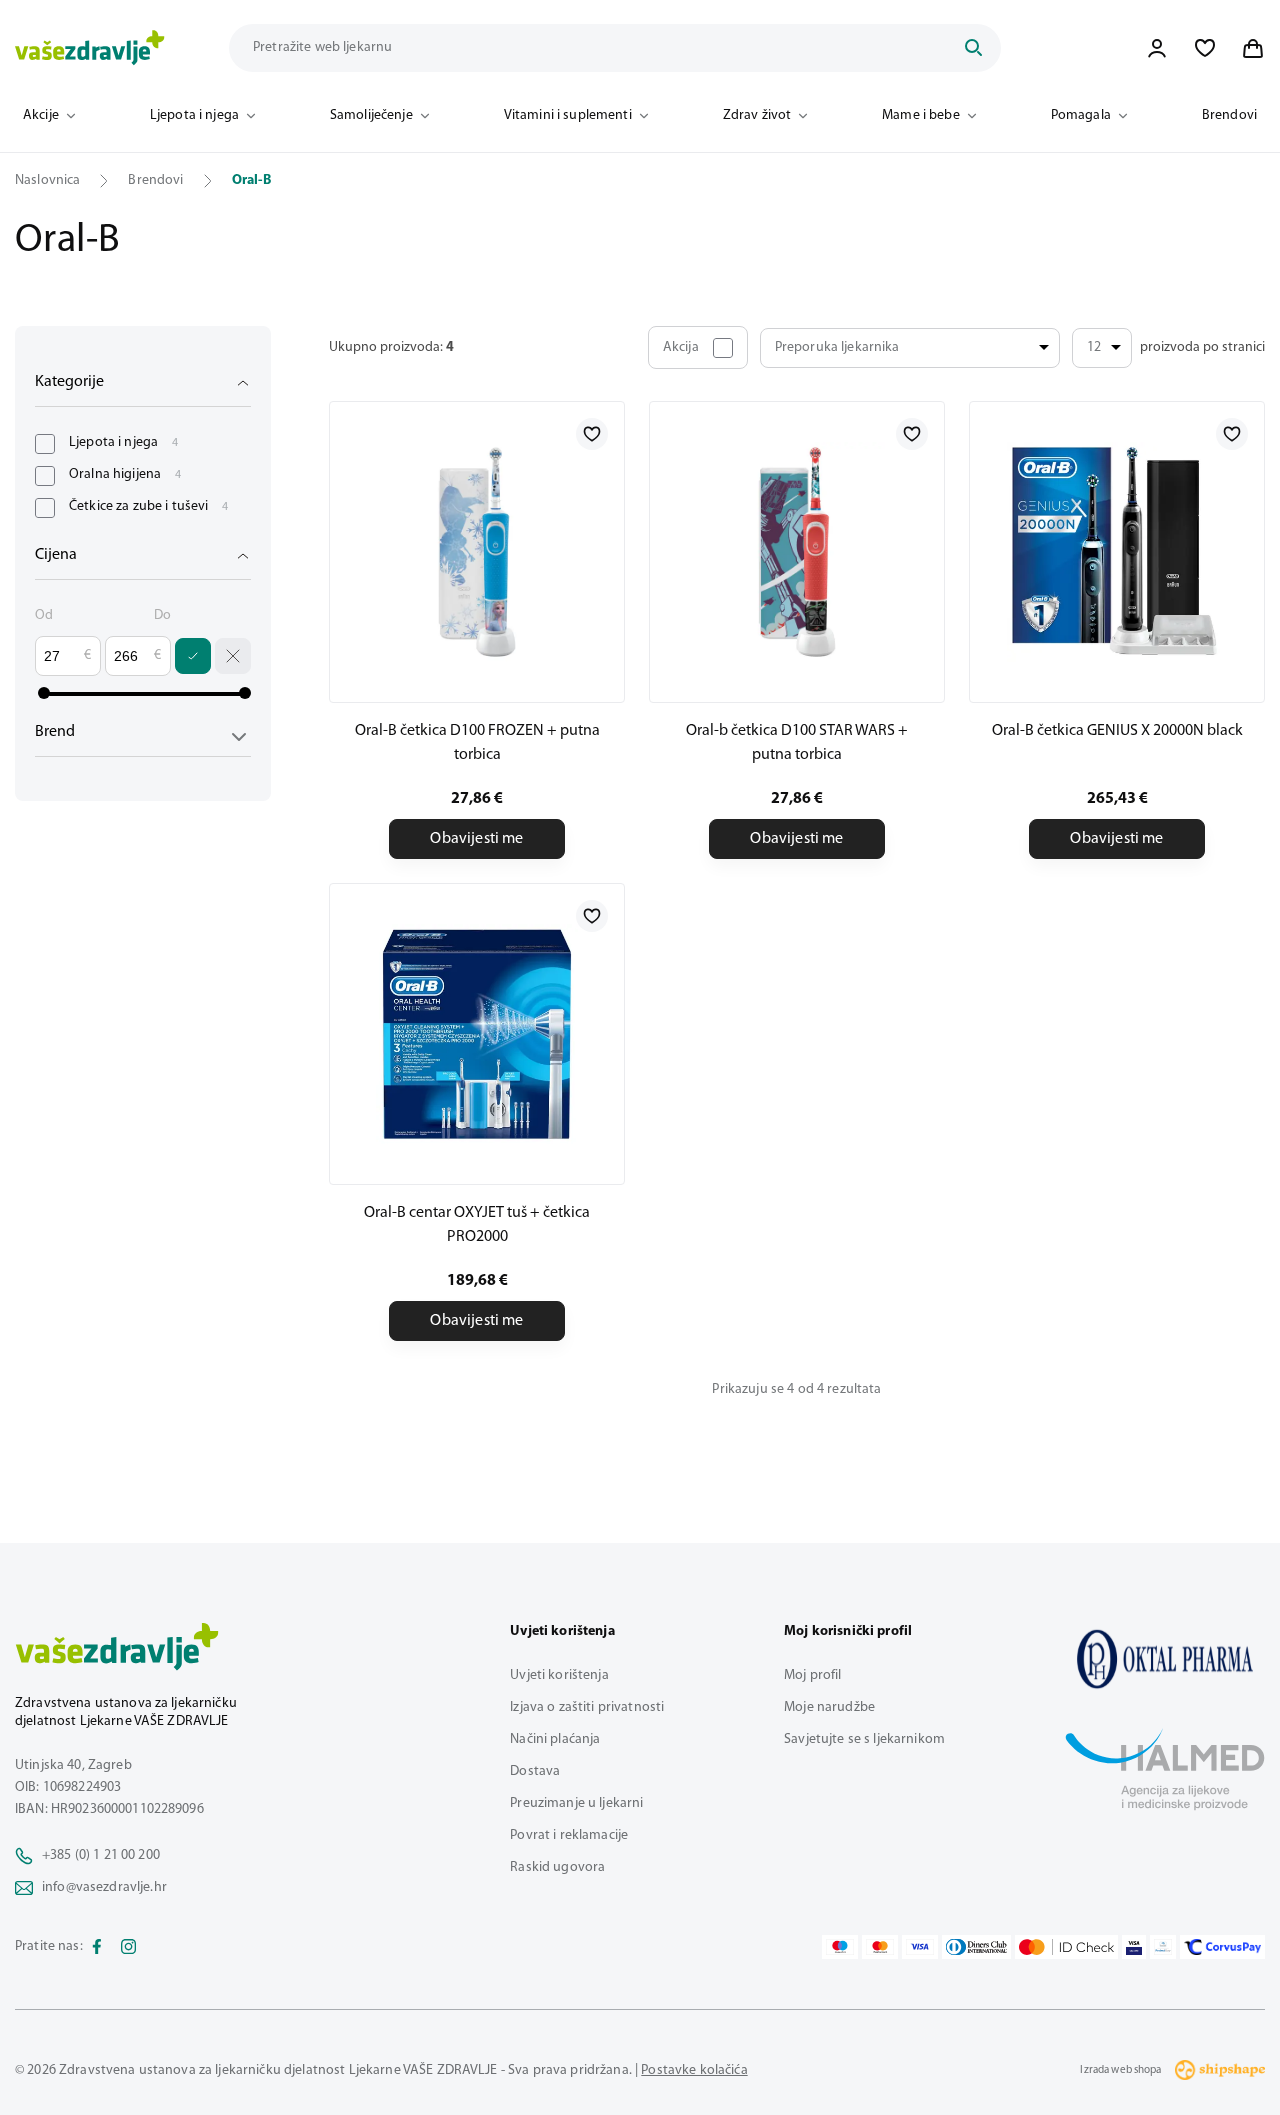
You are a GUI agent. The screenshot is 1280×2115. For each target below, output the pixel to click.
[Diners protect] (1162, 1947)
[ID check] (1066, 1947)
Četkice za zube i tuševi (149, 506)
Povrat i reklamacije (569, 1835)
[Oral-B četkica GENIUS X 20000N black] (1117, 552)
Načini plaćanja (555, 1739)
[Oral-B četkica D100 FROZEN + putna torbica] (477, 552)
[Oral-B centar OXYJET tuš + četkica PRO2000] (477, 1034)
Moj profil (812, 1675)
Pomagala (1081, 115)
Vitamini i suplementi (568, 115)
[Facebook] (97, 1947)
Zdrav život (757, 115)
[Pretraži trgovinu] (973, 48)
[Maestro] (840, 1947)
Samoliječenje (371, 115)
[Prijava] (1157, 48)
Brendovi (1229, 115)
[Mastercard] (880, 1947)
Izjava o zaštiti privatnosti (587, 1707)
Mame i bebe (921, 115)
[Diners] (977, 1947)
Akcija (681, 347)
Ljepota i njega (194, 115)
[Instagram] (129, 1947)
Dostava (535, 1771)
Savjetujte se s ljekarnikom (864, 1739)
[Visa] (920, 1947)
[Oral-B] (1165, 1659)
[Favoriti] (1205, 48)
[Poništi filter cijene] (233, 656)
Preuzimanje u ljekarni (576, 1803)
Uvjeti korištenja (559, 1675)
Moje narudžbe (829, 1707)
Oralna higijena (125, 474)
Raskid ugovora (557, 1867)
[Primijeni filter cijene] (193, 656)
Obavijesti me (476, 839)
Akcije (41, 115)
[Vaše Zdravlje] (90, 48)
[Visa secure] (1134, 1947)
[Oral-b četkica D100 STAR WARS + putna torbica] (797, 552)
